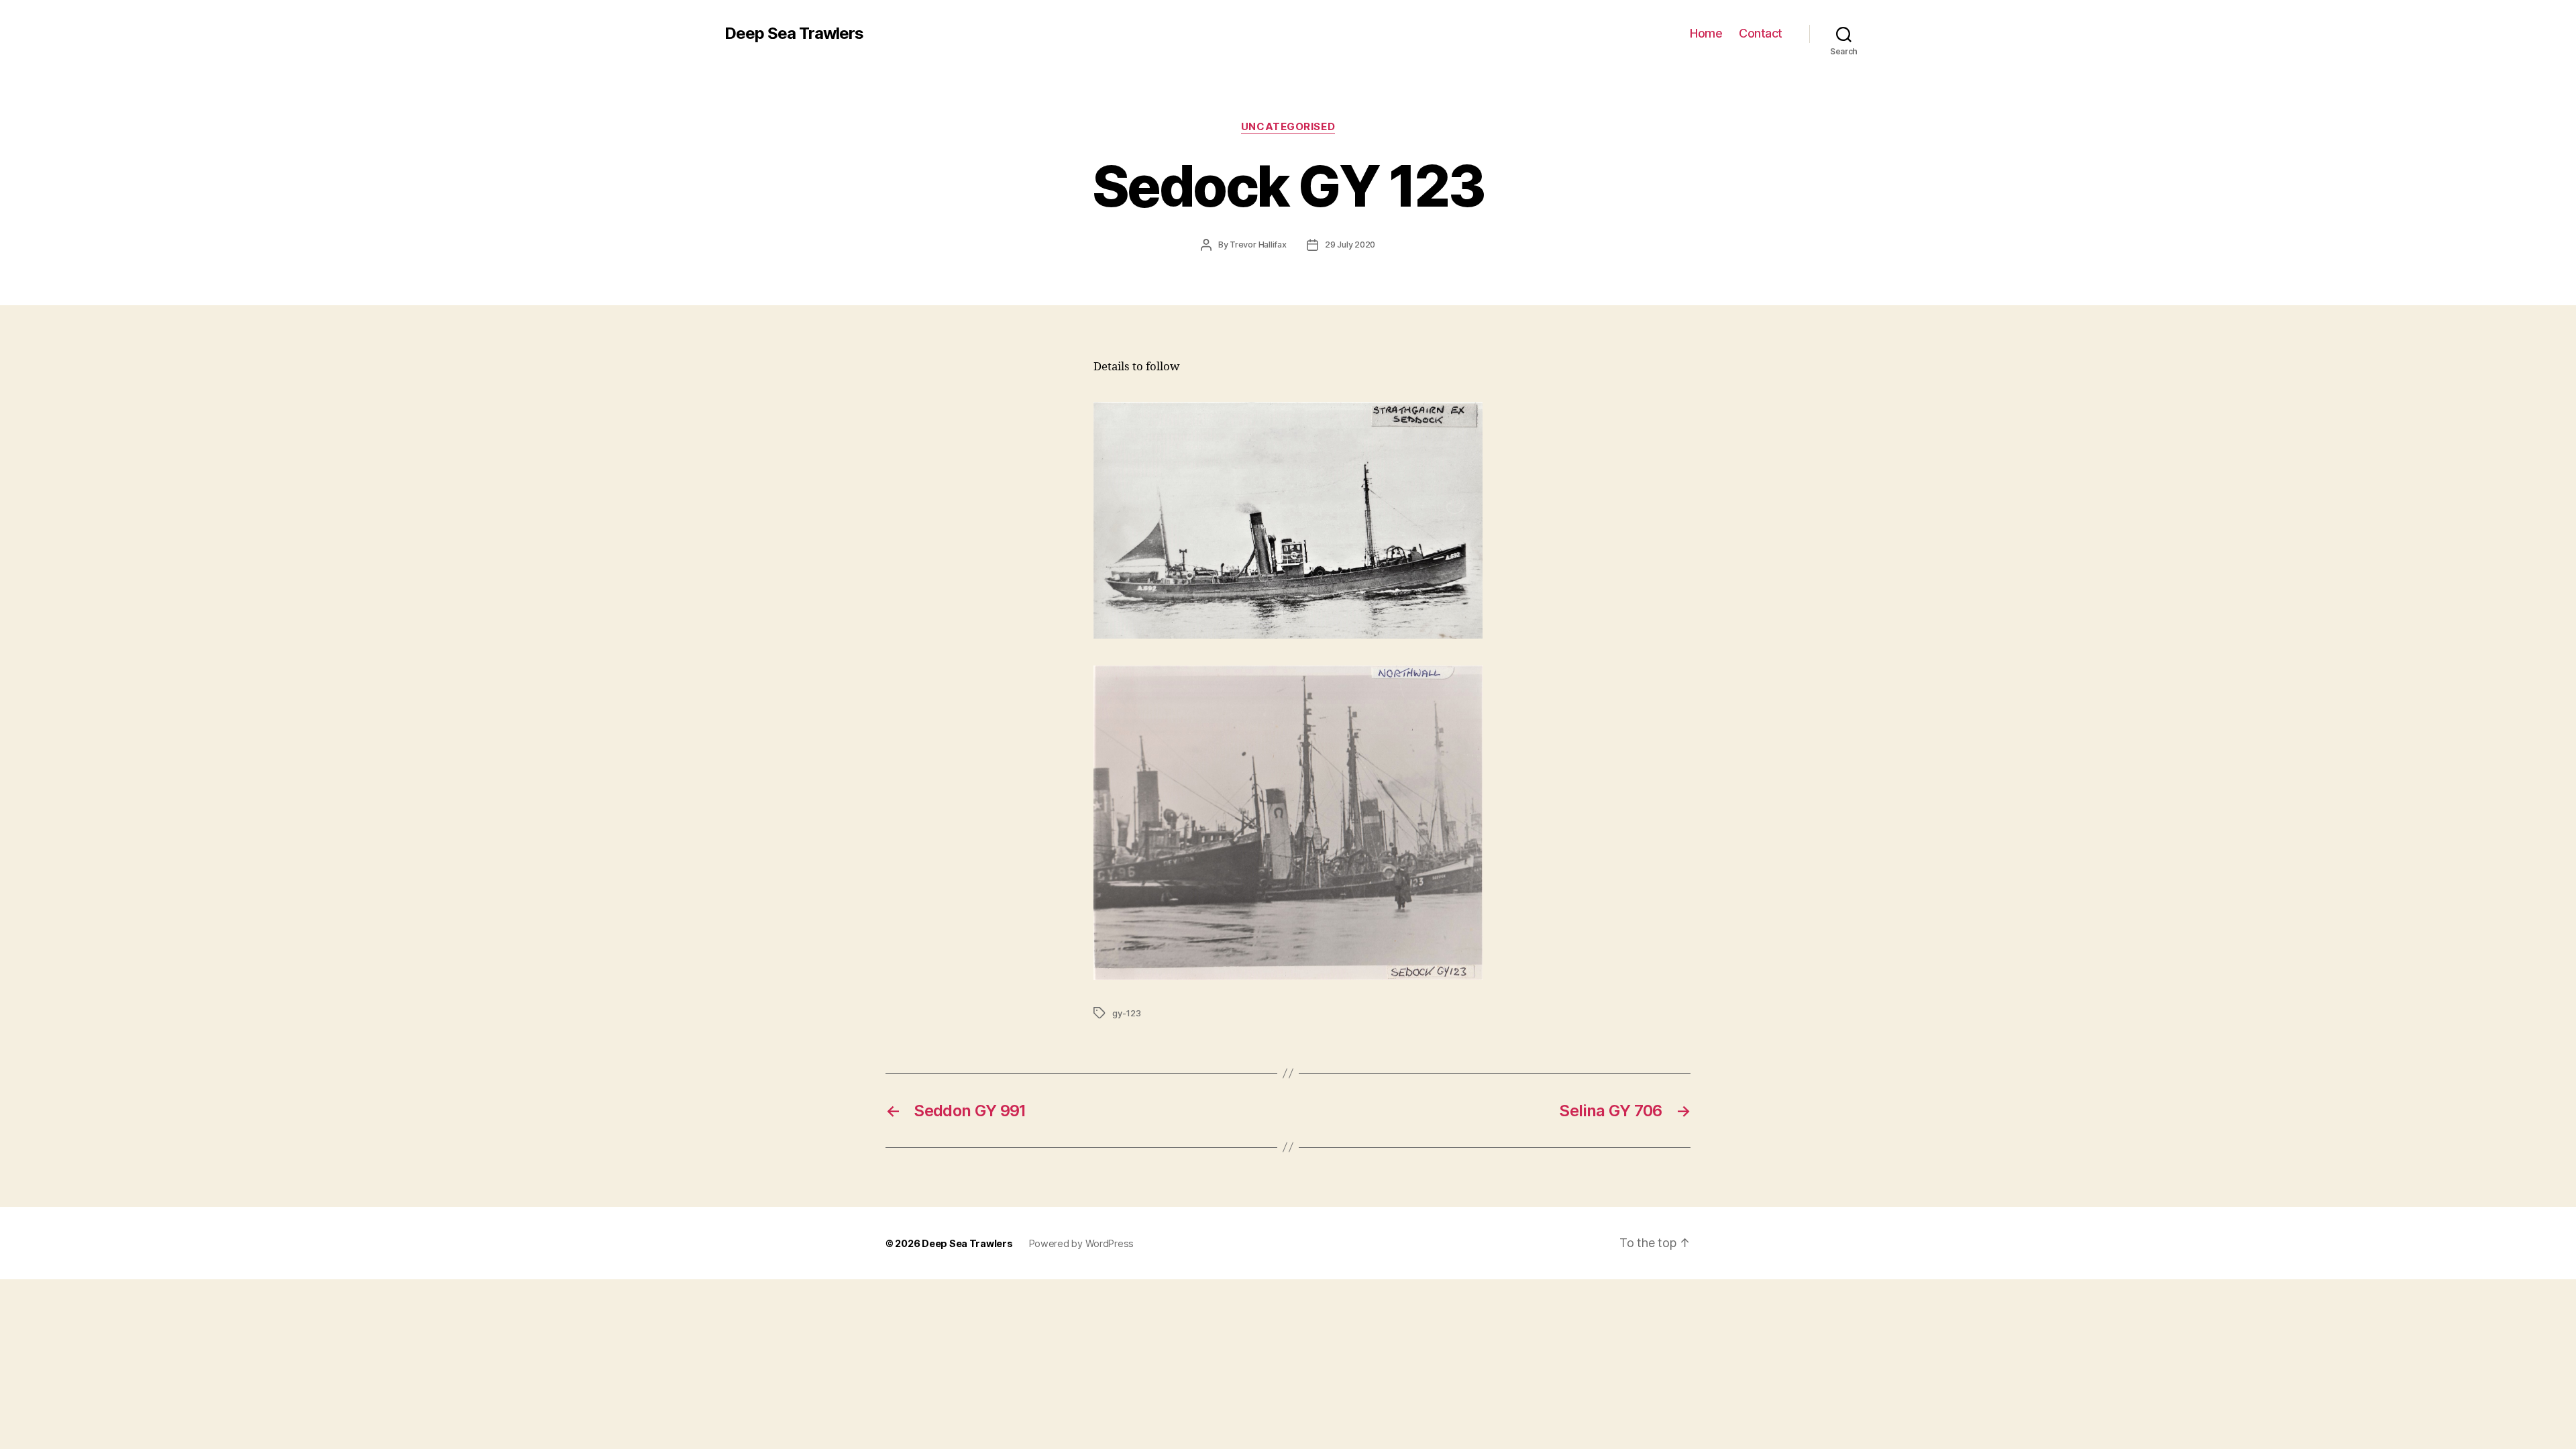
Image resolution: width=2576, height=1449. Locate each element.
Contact (1761, 33)
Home (1706, 33)
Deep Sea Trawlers (794, 34)
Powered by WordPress (1082, 1243)
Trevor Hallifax (1258, 245)
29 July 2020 (1350, 245)
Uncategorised (1288, 127)
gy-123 (1127, 1013)
